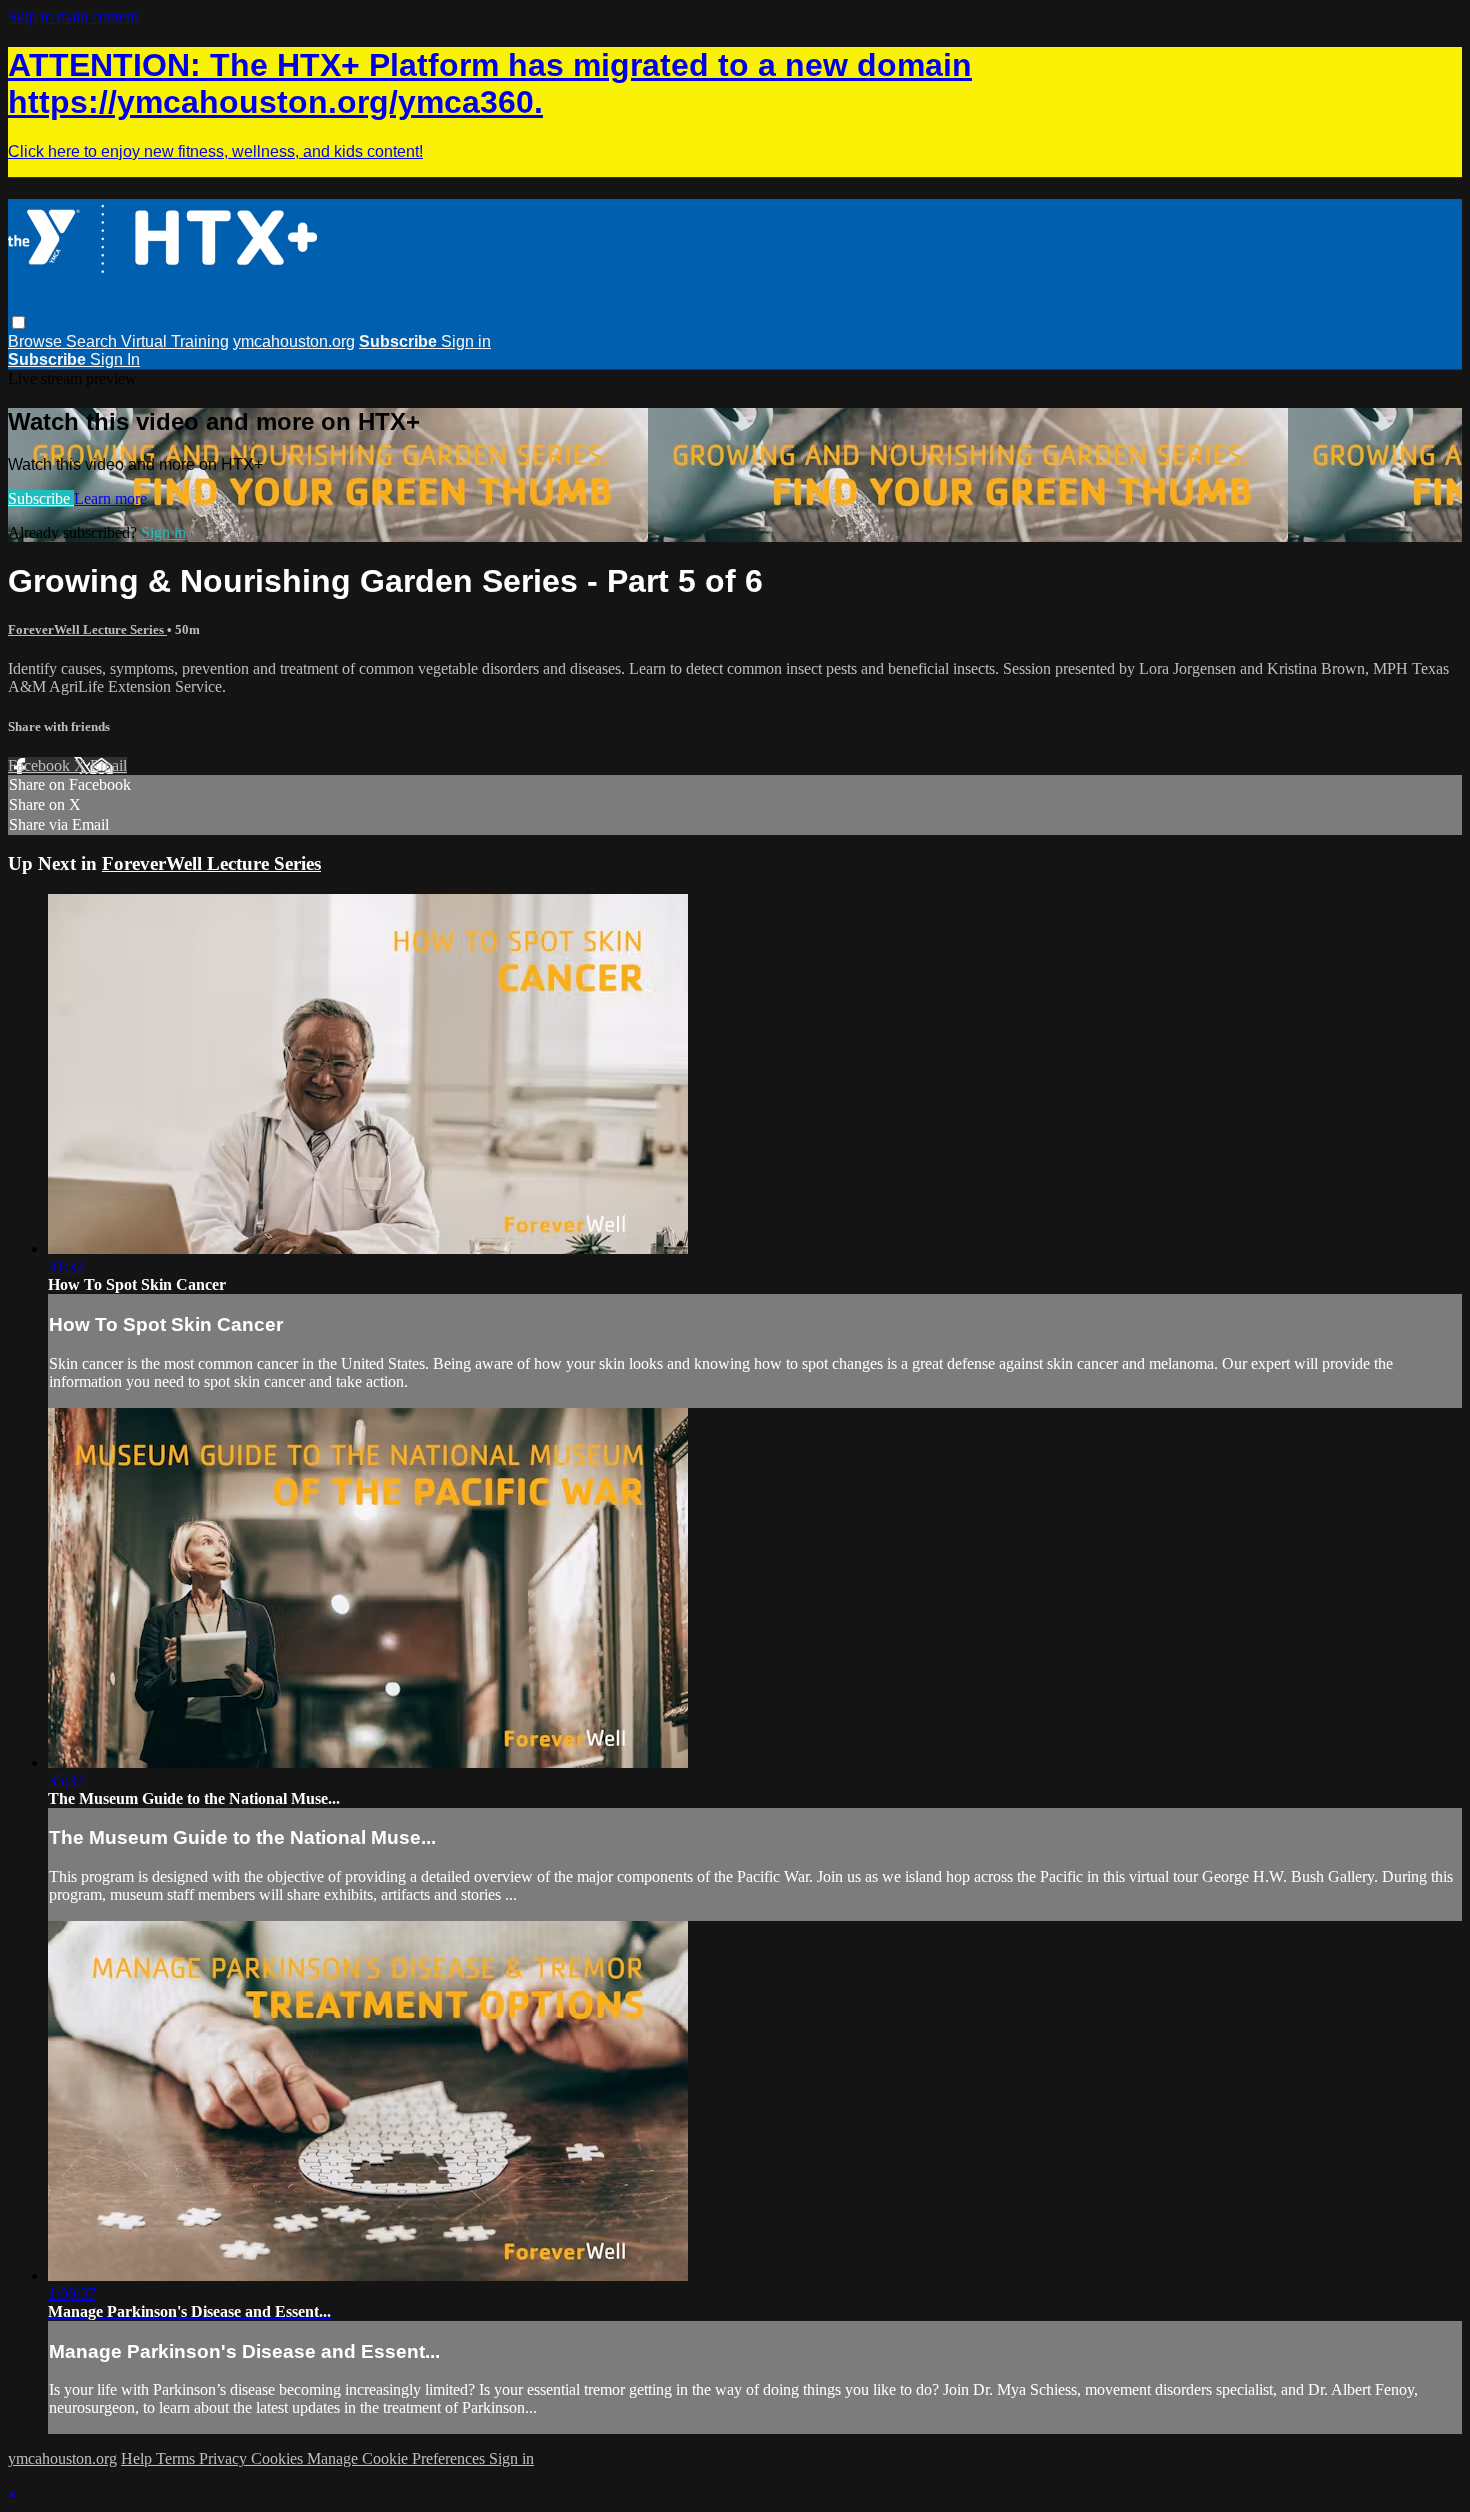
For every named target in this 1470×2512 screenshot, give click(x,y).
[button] (18, 322)
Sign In (115, 359)
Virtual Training (175, 341)
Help (138, 2458)
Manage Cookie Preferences (398, 2458)
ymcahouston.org (294, 341)
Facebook (41, 765)
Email (108, 765)
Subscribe (41, 498)
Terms (177, 2458)
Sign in (466, 341)
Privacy (225, 2458)
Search (93, 341)
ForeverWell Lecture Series (87, 629)
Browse (37, 341)
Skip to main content (73, 16)
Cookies (279, 2458)
